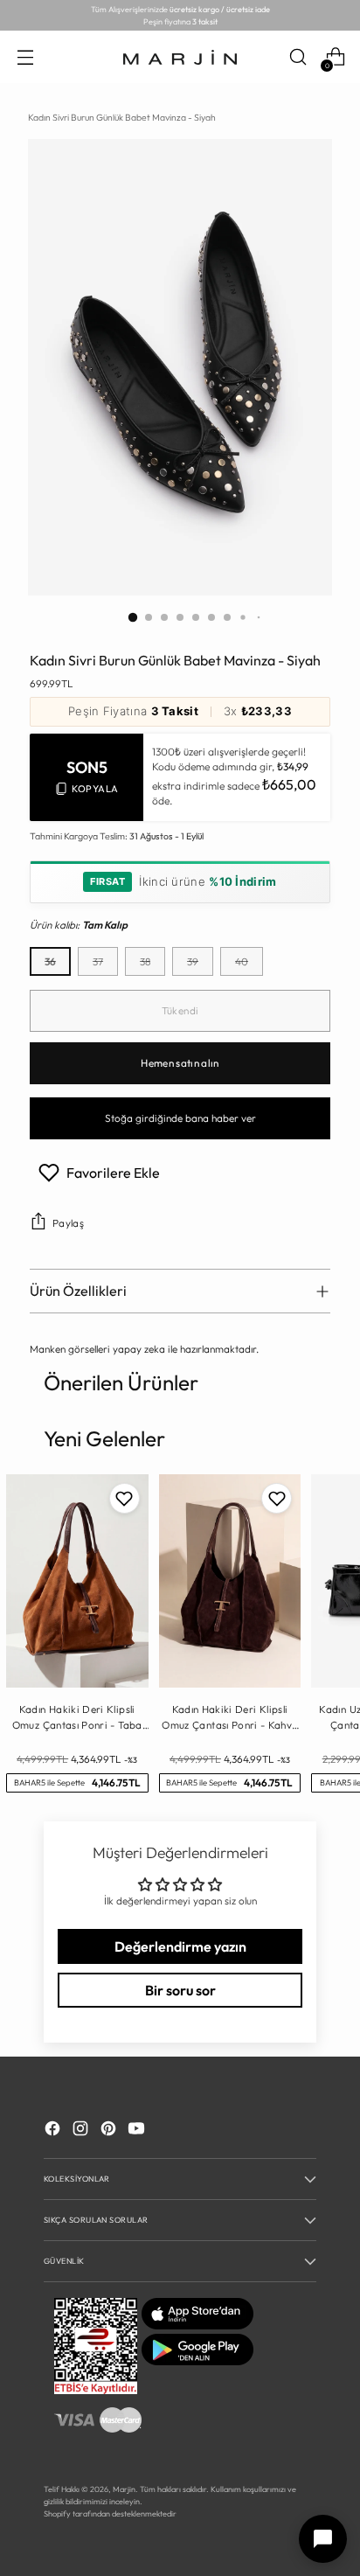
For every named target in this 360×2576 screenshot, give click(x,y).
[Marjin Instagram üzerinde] (82, 2130)
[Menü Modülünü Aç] (25, 57)
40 (242, 961)
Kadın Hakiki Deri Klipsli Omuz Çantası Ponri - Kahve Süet (229, 1717)
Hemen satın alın (180, 1063)
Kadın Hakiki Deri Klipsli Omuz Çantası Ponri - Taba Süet (77, 1717)
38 (145, 961)
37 (98, 961)
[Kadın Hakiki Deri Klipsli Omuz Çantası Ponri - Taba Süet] (77, 1581)
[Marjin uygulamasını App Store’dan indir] (197, 2325)
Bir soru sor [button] (180, 1990)
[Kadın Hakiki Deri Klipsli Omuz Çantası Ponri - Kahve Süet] (230, 1581)
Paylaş (68, 1223)
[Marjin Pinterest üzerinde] (110, 2130)
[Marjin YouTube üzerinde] (138, 2130)
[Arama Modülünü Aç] (298, 57)
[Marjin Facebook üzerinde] (54, 2130)
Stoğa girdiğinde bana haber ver (180, 1118)
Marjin (124, 2489)
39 (193, 961)
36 (50, 961)
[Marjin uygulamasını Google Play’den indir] (197, 2361)
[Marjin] (180, 58)
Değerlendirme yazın (180, 1946)
